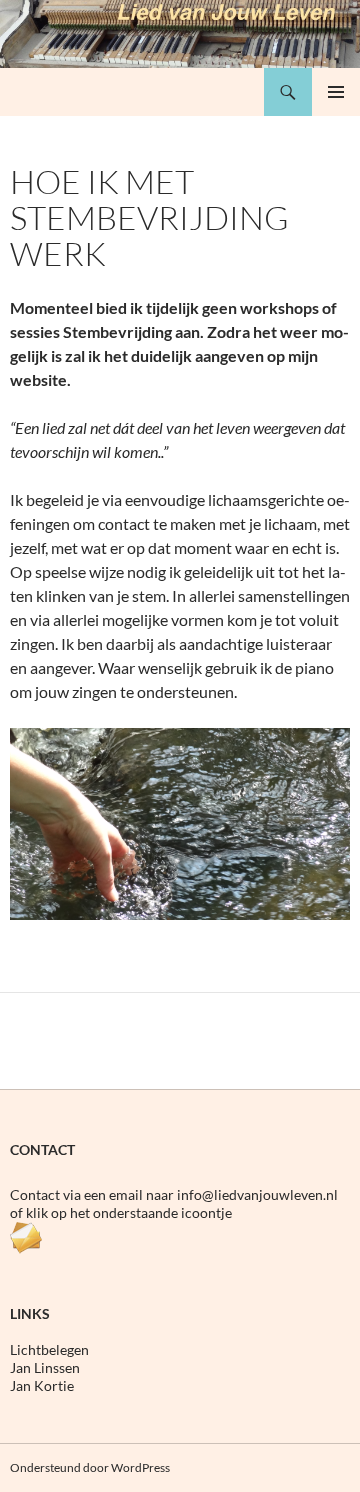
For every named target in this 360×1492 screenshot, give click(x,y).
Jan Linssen (45, 1367)
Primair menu (336, 92)
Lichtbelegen (49, 1349)
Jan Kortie (42, 1385)
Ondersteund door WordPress (90, 1467)
